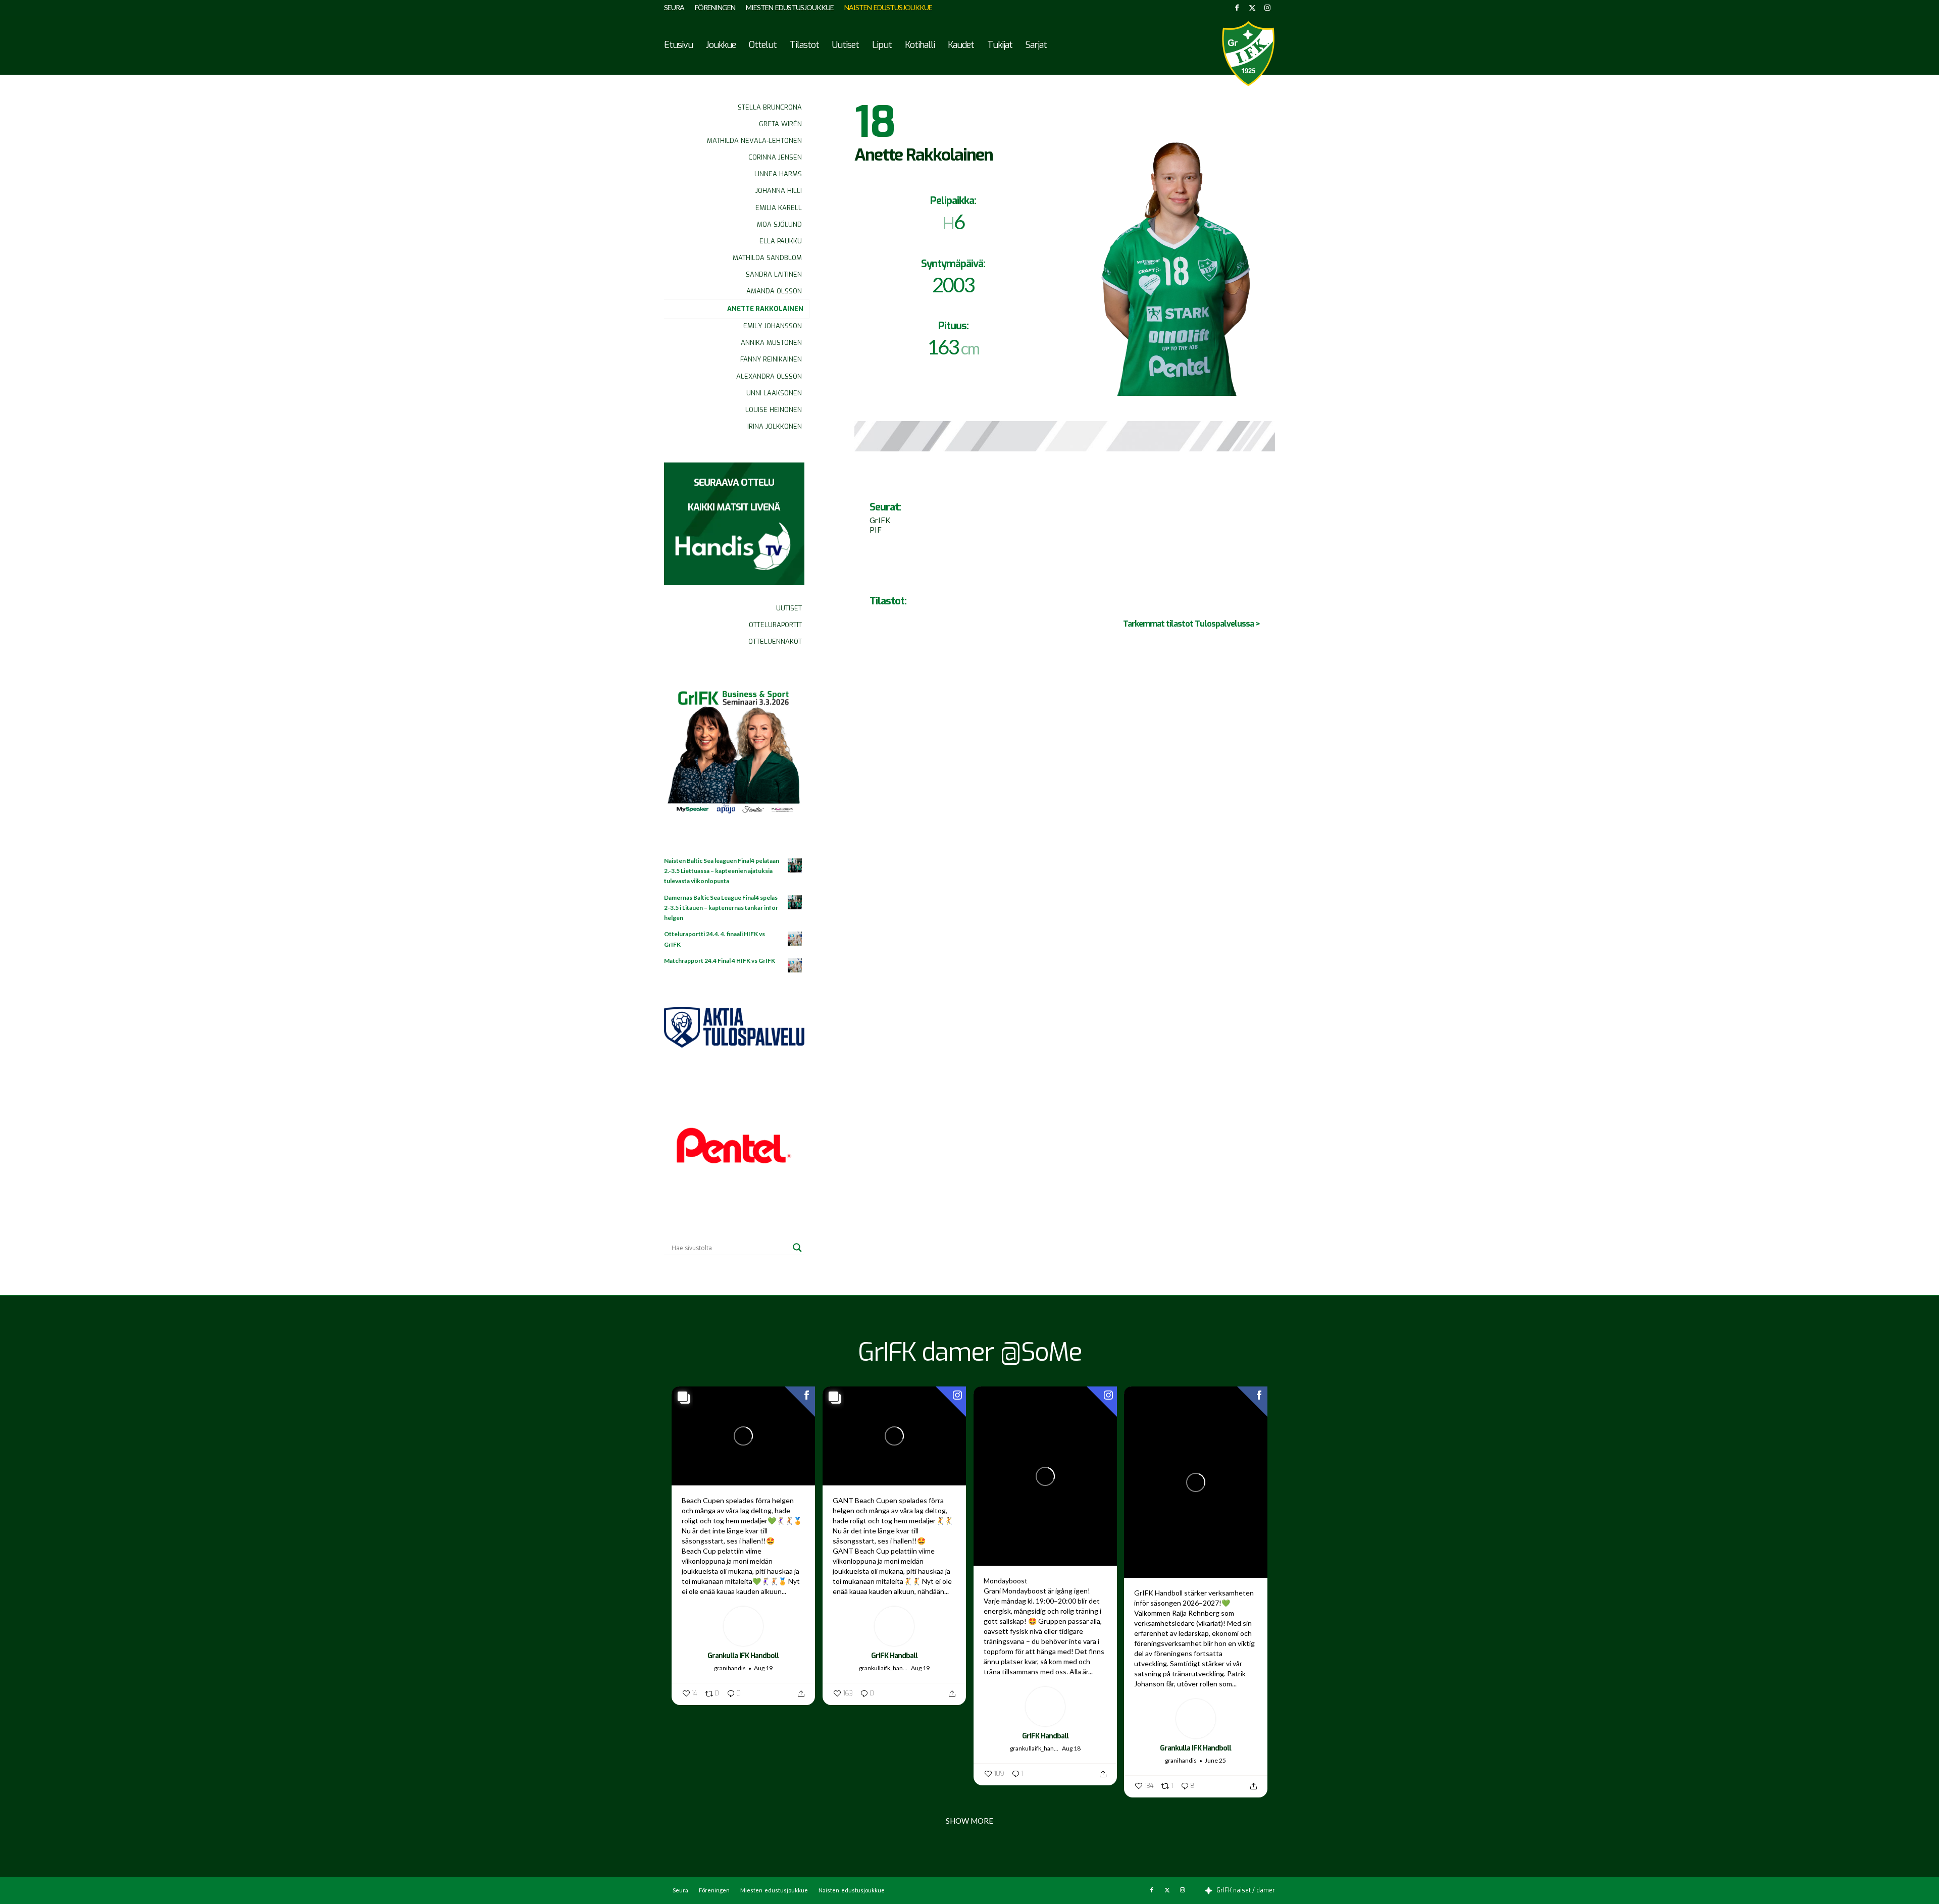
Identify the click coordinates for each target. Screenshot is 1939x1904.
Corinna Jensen (775, 157)
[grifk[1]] (1248, 54)
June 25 (1215, 1760)
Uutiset (789, 608)
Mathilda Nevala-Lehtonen (754, 141)
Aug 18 (1071, 1748)
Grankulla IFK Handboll (743, 1656)
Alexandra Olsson (769, 376)
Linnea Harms (778, 174)
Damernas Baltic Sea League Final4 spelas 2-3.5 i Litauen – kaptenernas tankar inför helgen (721, 908)
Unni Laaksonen (774, 393)
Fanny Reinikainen (771, 359)
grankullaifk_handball (884, 1668)
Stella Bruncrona (770, 107)
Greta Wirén (780, 124)
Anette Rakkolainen (765, 309)
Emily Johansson (773, 326)
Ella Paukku (781, 241)
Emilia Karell (779, 208)
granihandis (730, 1668)
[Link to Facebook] (1237, 8)
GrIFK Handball (894, 1656)
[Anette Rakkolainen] (1176, 248)
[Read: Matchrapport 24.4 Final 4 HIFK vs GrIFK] (795, 966)
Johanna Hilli (779, 191)
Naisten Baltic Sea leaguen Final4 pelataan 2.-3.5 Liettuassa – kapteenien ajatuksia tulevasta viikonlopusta (722, 871)
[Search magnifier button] (797, 1248)
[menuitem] (677, 8)
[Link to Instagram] (1267, 8)
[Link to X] (1252, 8)
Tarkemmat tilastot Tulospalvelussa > (1191, 624)
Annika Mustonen (771, 343)
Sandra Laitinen (774, 274)
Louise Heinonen (774, 410)
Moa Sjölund (779, 224)
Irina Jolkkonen (775, 426)
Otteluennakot (775, 641)
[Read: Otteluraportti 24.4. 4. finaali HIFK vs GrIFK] (795, 939)
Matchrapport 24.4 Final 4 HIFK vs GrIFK (720, 961)
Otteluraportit (775, 625)
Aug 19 (763, 1668)
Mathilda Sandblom (767, 258)
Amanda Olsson (774, 291)
